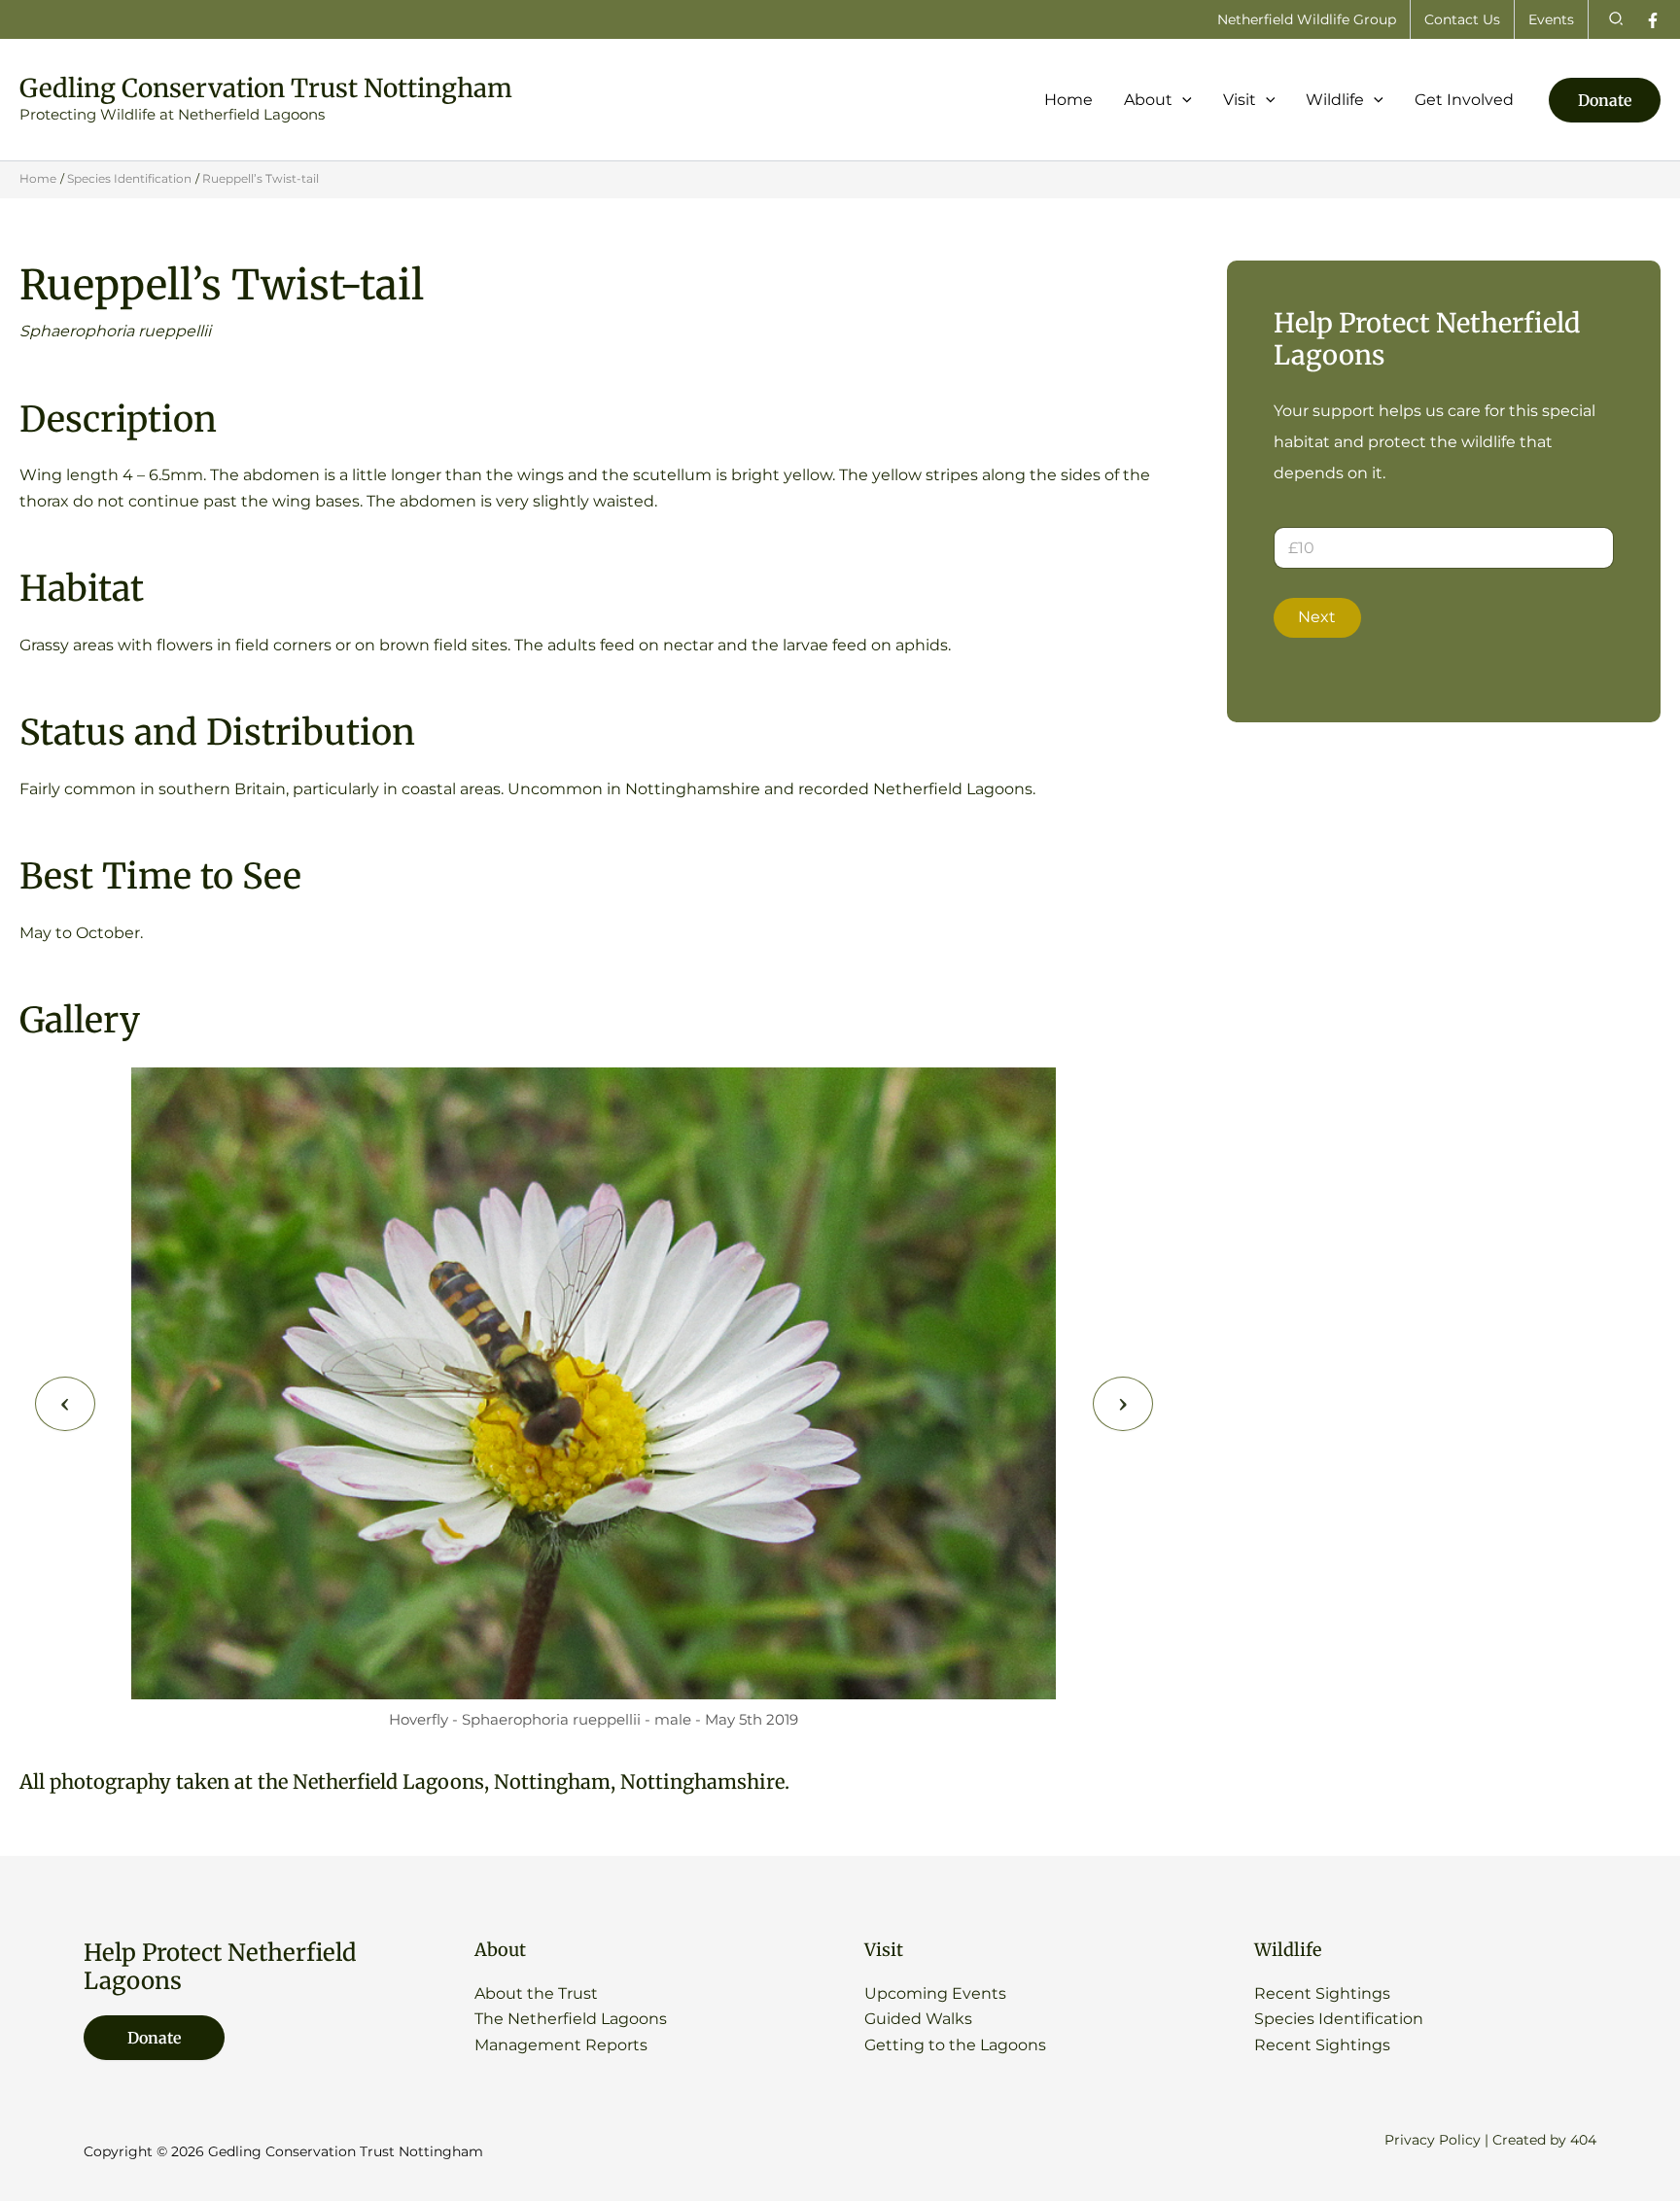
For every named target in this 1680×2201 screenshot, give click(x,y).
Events (1551, 19)
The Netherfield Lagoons (571, 2019)
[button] (1617, 19)
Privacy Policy (1433, 2140)
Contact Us (1462, 19)
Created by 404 (1544, 2140)
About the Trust (536, 1993)
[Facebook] (1653, 20)
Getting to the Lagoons (955, 2045)
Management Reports (561, 2045)
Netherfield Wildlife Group (1307, 19)
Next (1317, 617)
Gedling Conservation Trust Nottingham (266, 88)
